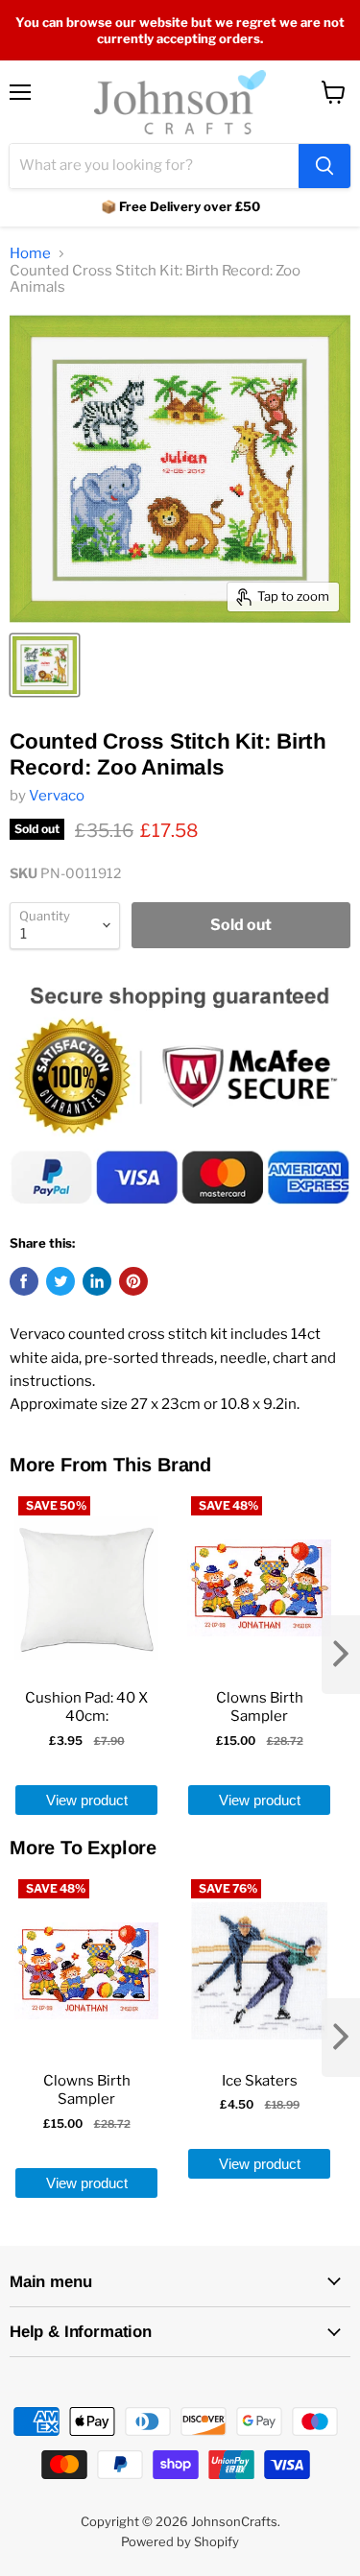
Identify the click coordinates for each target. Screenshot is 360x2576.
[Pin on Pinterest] (133, 1281)
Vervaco (57, 796)
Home (30, 254)
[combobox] (154, 166)
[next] (341, 1655)
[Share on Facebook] (24, 1281)
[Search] (324, 166)
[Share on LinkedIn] (97, 1281)
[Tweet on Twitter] (60, 1281)
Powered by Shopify (180, 2541)
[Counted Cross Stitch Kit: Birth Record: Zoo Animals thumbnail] (45, 665)
